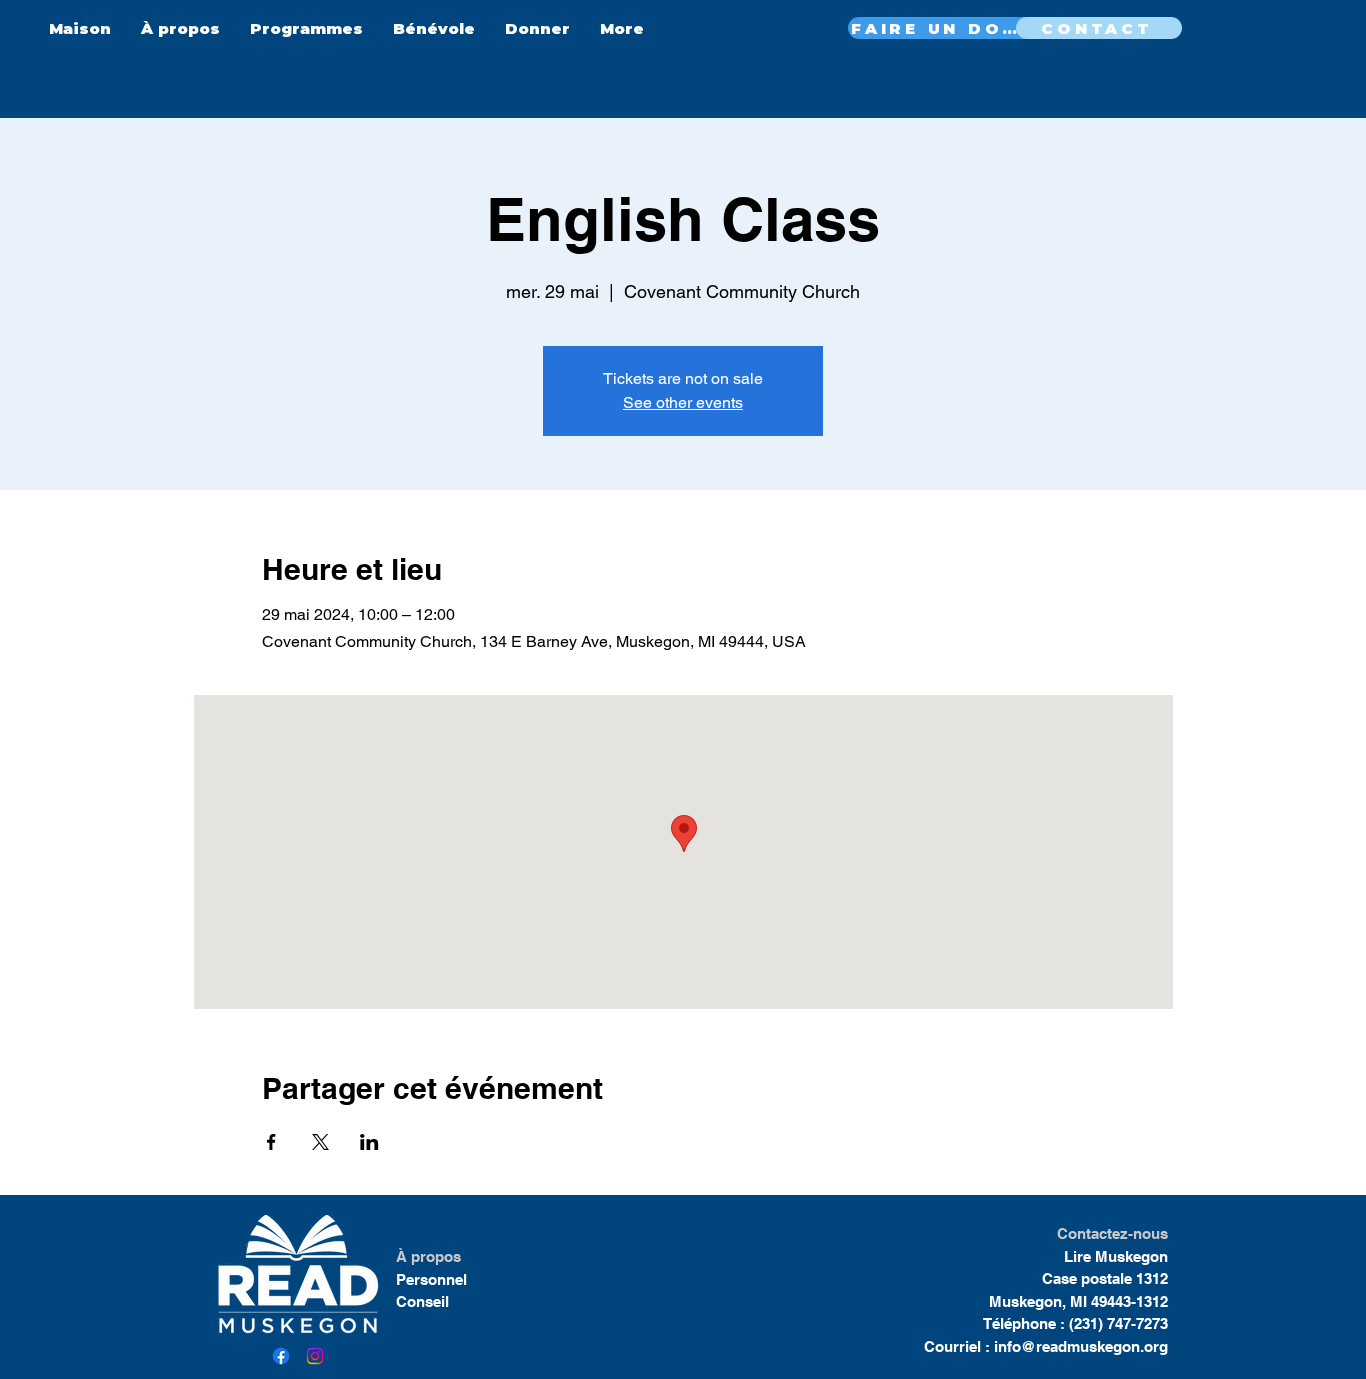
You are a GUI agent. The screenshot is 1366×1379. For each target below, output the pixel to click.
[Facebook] (281, 1356)
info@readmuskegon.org (1081, 1346)
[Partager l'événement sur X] (320, 1142)
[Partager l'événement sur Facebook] (271, 1142)
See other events (683, 402)
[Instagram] (315, 1356)
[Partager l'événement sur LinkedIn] (369, 1142)
